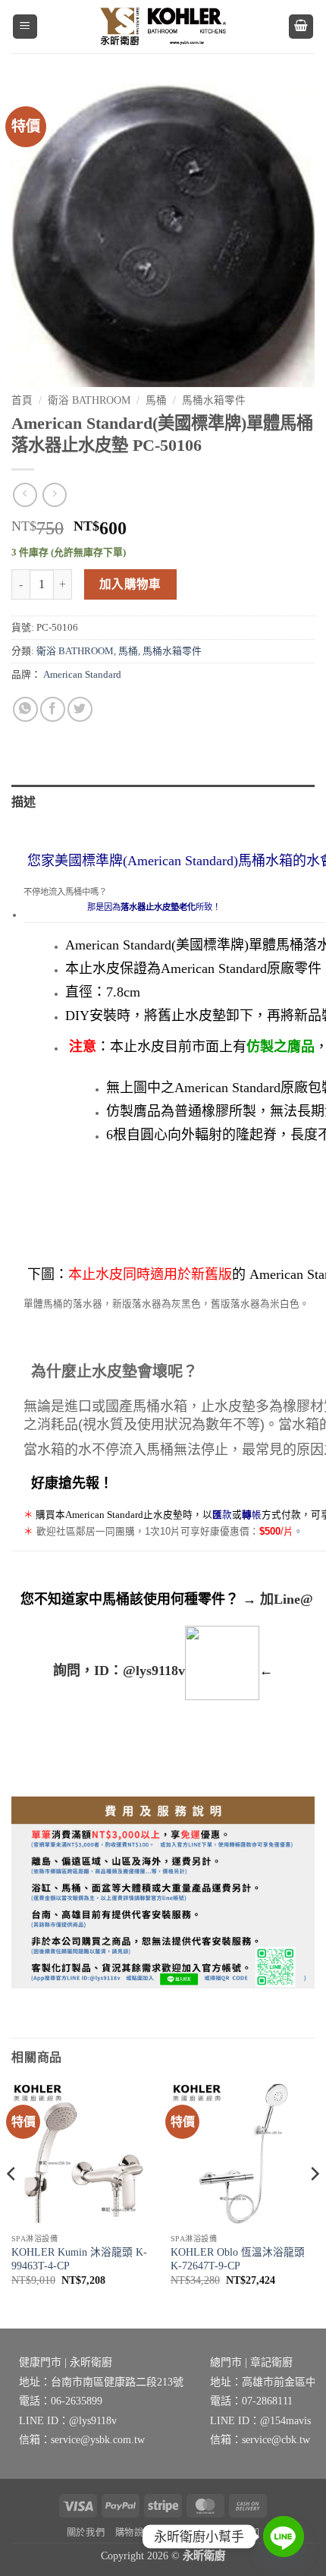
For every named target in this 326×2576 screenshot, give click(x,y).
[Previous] (12, 2204)
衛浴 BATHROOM (89, 400)
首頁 (22, 400)
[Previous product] (54, 494)
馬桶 (156, 400)
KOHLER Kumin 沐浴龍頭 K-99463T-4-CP (79, 2259)
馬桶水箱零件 (214, 400)
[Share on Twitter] (80, 709)
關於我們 (86, 2533)
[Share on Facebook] (53, 709)
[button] (25, 27)
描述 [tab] (24, 802)
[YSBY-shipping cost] (163, 1893)
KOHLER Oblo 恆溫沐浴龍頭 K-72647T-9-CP (238, 2259)
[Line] (284, 2537)
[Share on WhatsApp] (25, 709)
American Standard (82, 675)
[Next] (314, 2204)
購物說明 (134, 2533)
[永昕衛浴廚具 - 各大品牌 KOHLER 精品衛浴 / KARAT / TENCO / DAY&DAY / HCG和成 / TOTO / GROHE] (163, 26)
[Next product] (25, 494)
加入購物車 (130, 584)
